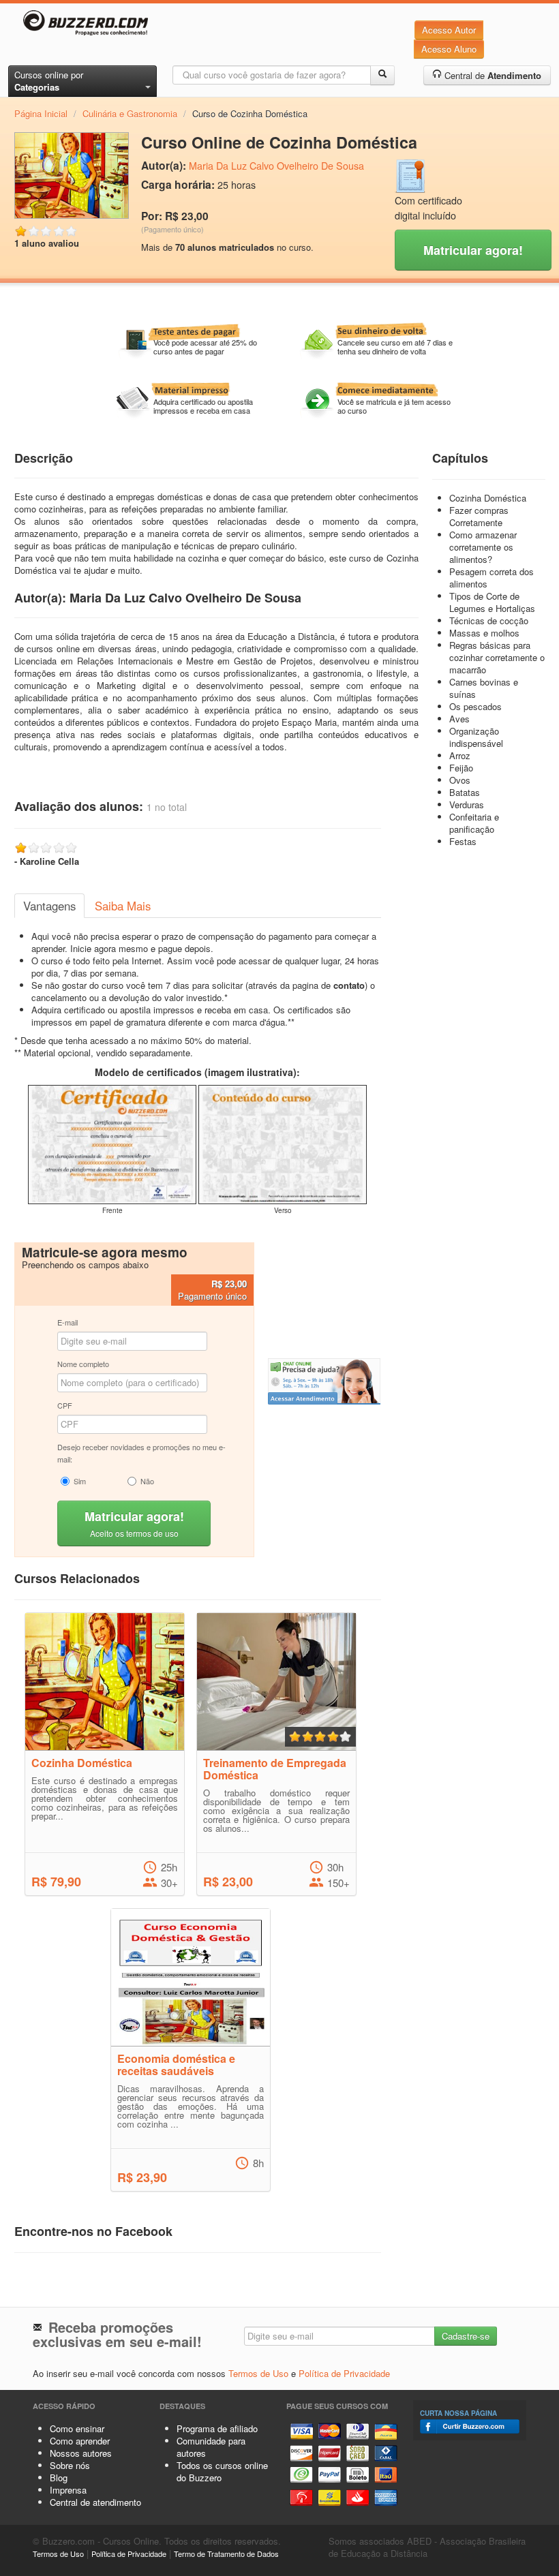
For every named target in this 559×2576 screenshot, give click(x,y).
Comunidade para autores (211, 2447)
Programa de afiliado (217, 2428)
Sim (80, 1481)
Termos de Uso (258, 2373)
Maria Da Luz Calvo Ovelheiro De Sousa (276, 166)
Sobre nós (70, 2465)
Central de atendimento (95, 2502)
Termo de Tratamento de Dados (226, 2554)
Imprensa (68, 2490)
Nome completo (83, 1364)
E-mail (67, 1322)
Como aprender (80, 2441)
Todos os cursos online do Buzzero (222, 2471)
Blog (59, 2478)
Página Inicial (41, 113)
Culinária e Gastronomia (130, 113)
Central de (492, 75)
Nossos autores (81, 2453)
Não (147, 1481)
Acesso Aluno (449, 49)
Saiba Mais (123, 906)
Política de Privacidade (344, 2373)
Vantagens (49, 906)
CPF (65, 1405)
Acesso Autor (449, 30)
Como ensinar (77, 2428)
